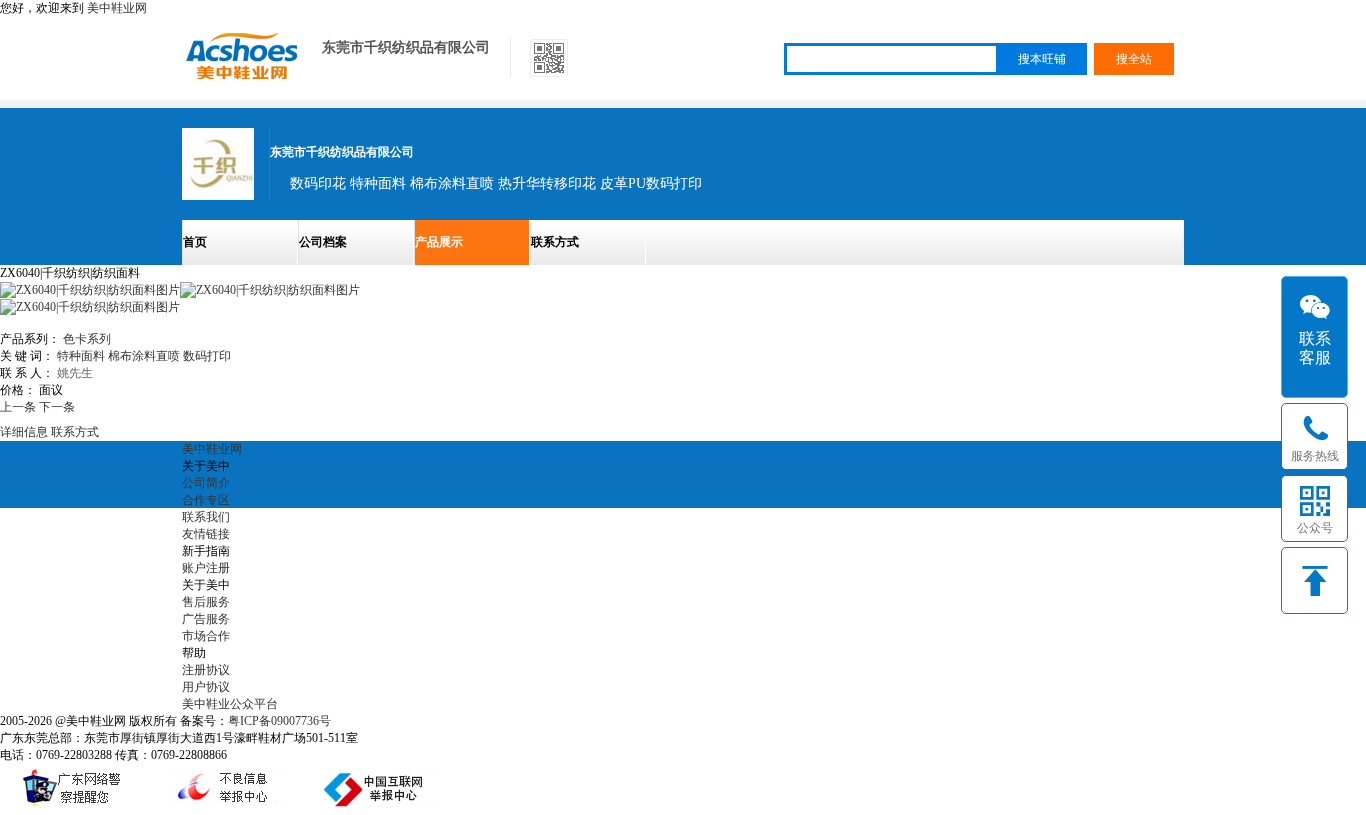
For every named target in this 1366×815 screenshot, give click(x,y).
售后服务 (206, 602)
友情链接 (206, 534)
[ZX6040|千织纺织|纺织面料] (270, 290)
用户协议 (206, 687)
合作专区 (206, 500)
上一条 (18, 407)
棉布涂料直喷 (144, 356)
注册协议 (206, 670)
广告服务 (206, 619)
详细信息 (24, 432)
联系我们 (206, 517)
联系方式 (555, 242)
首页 (195, 242)
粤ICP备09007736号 (279, 721)
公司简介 (206, 483)
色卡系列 (87, 339)
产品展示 (439, 242)
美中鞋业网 (117, 8)
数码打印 (207, 356)
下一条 (57, 407)
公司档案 (323, 242)
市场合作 (206, 636)
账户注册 (206, 568)
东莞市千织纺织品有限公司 (406, 47)
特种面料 (81, 356)
